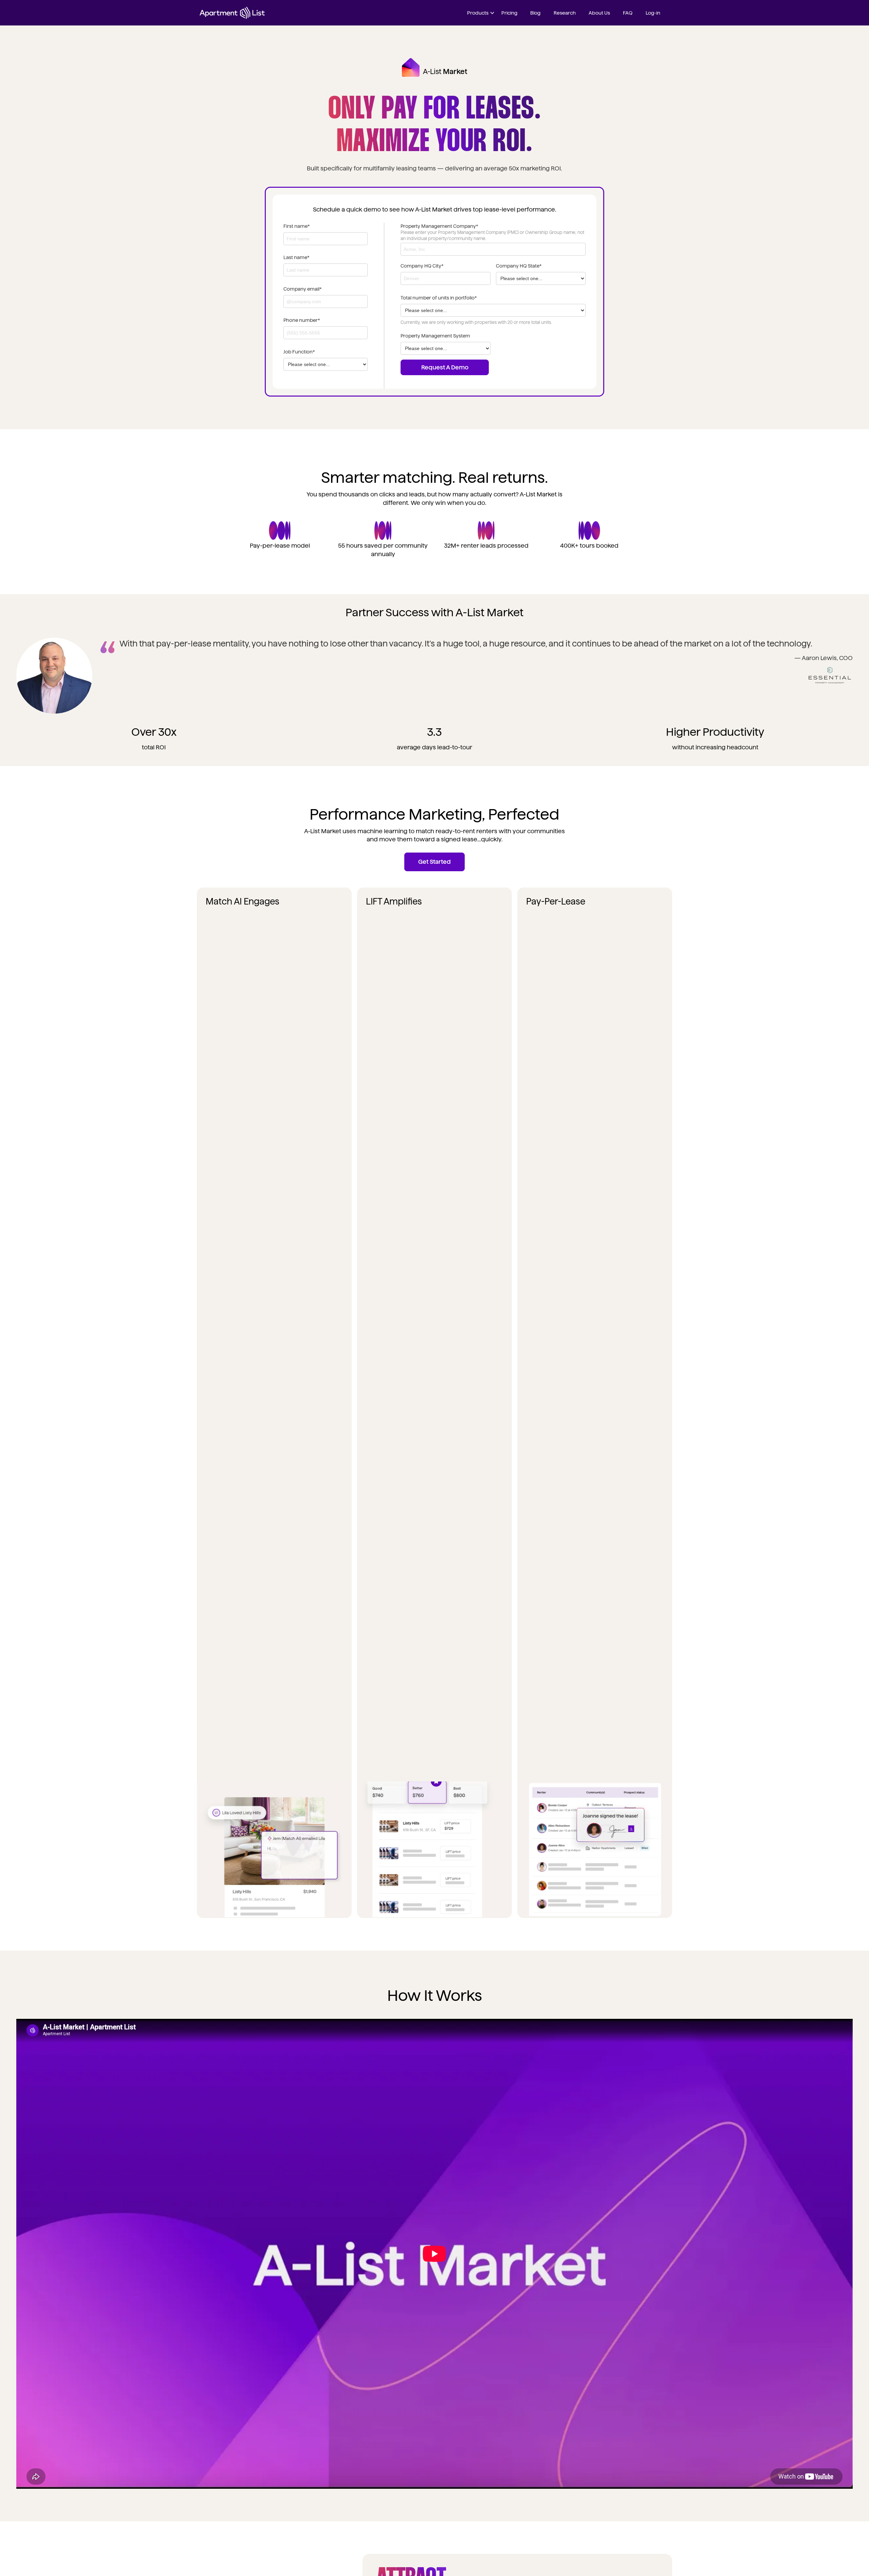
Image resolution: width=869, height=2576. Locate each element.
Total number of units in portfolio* (439, 298)
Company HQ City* (422, 266)
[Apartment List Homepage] (232, 13)
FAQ (628, 13)
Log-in (653, 13)
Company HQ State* (519, 266)
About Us (599, 13)
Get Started (434, 862)
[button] (480, 13)
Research (565, 13)
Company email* (303, 289)
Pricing (509, 13)
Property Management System (435, 336)
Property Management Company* (439, 226)
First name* (297, 226)
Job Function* (299, 352)
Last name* (297, 257)
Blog (535, 13)
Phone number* (302, 320)
